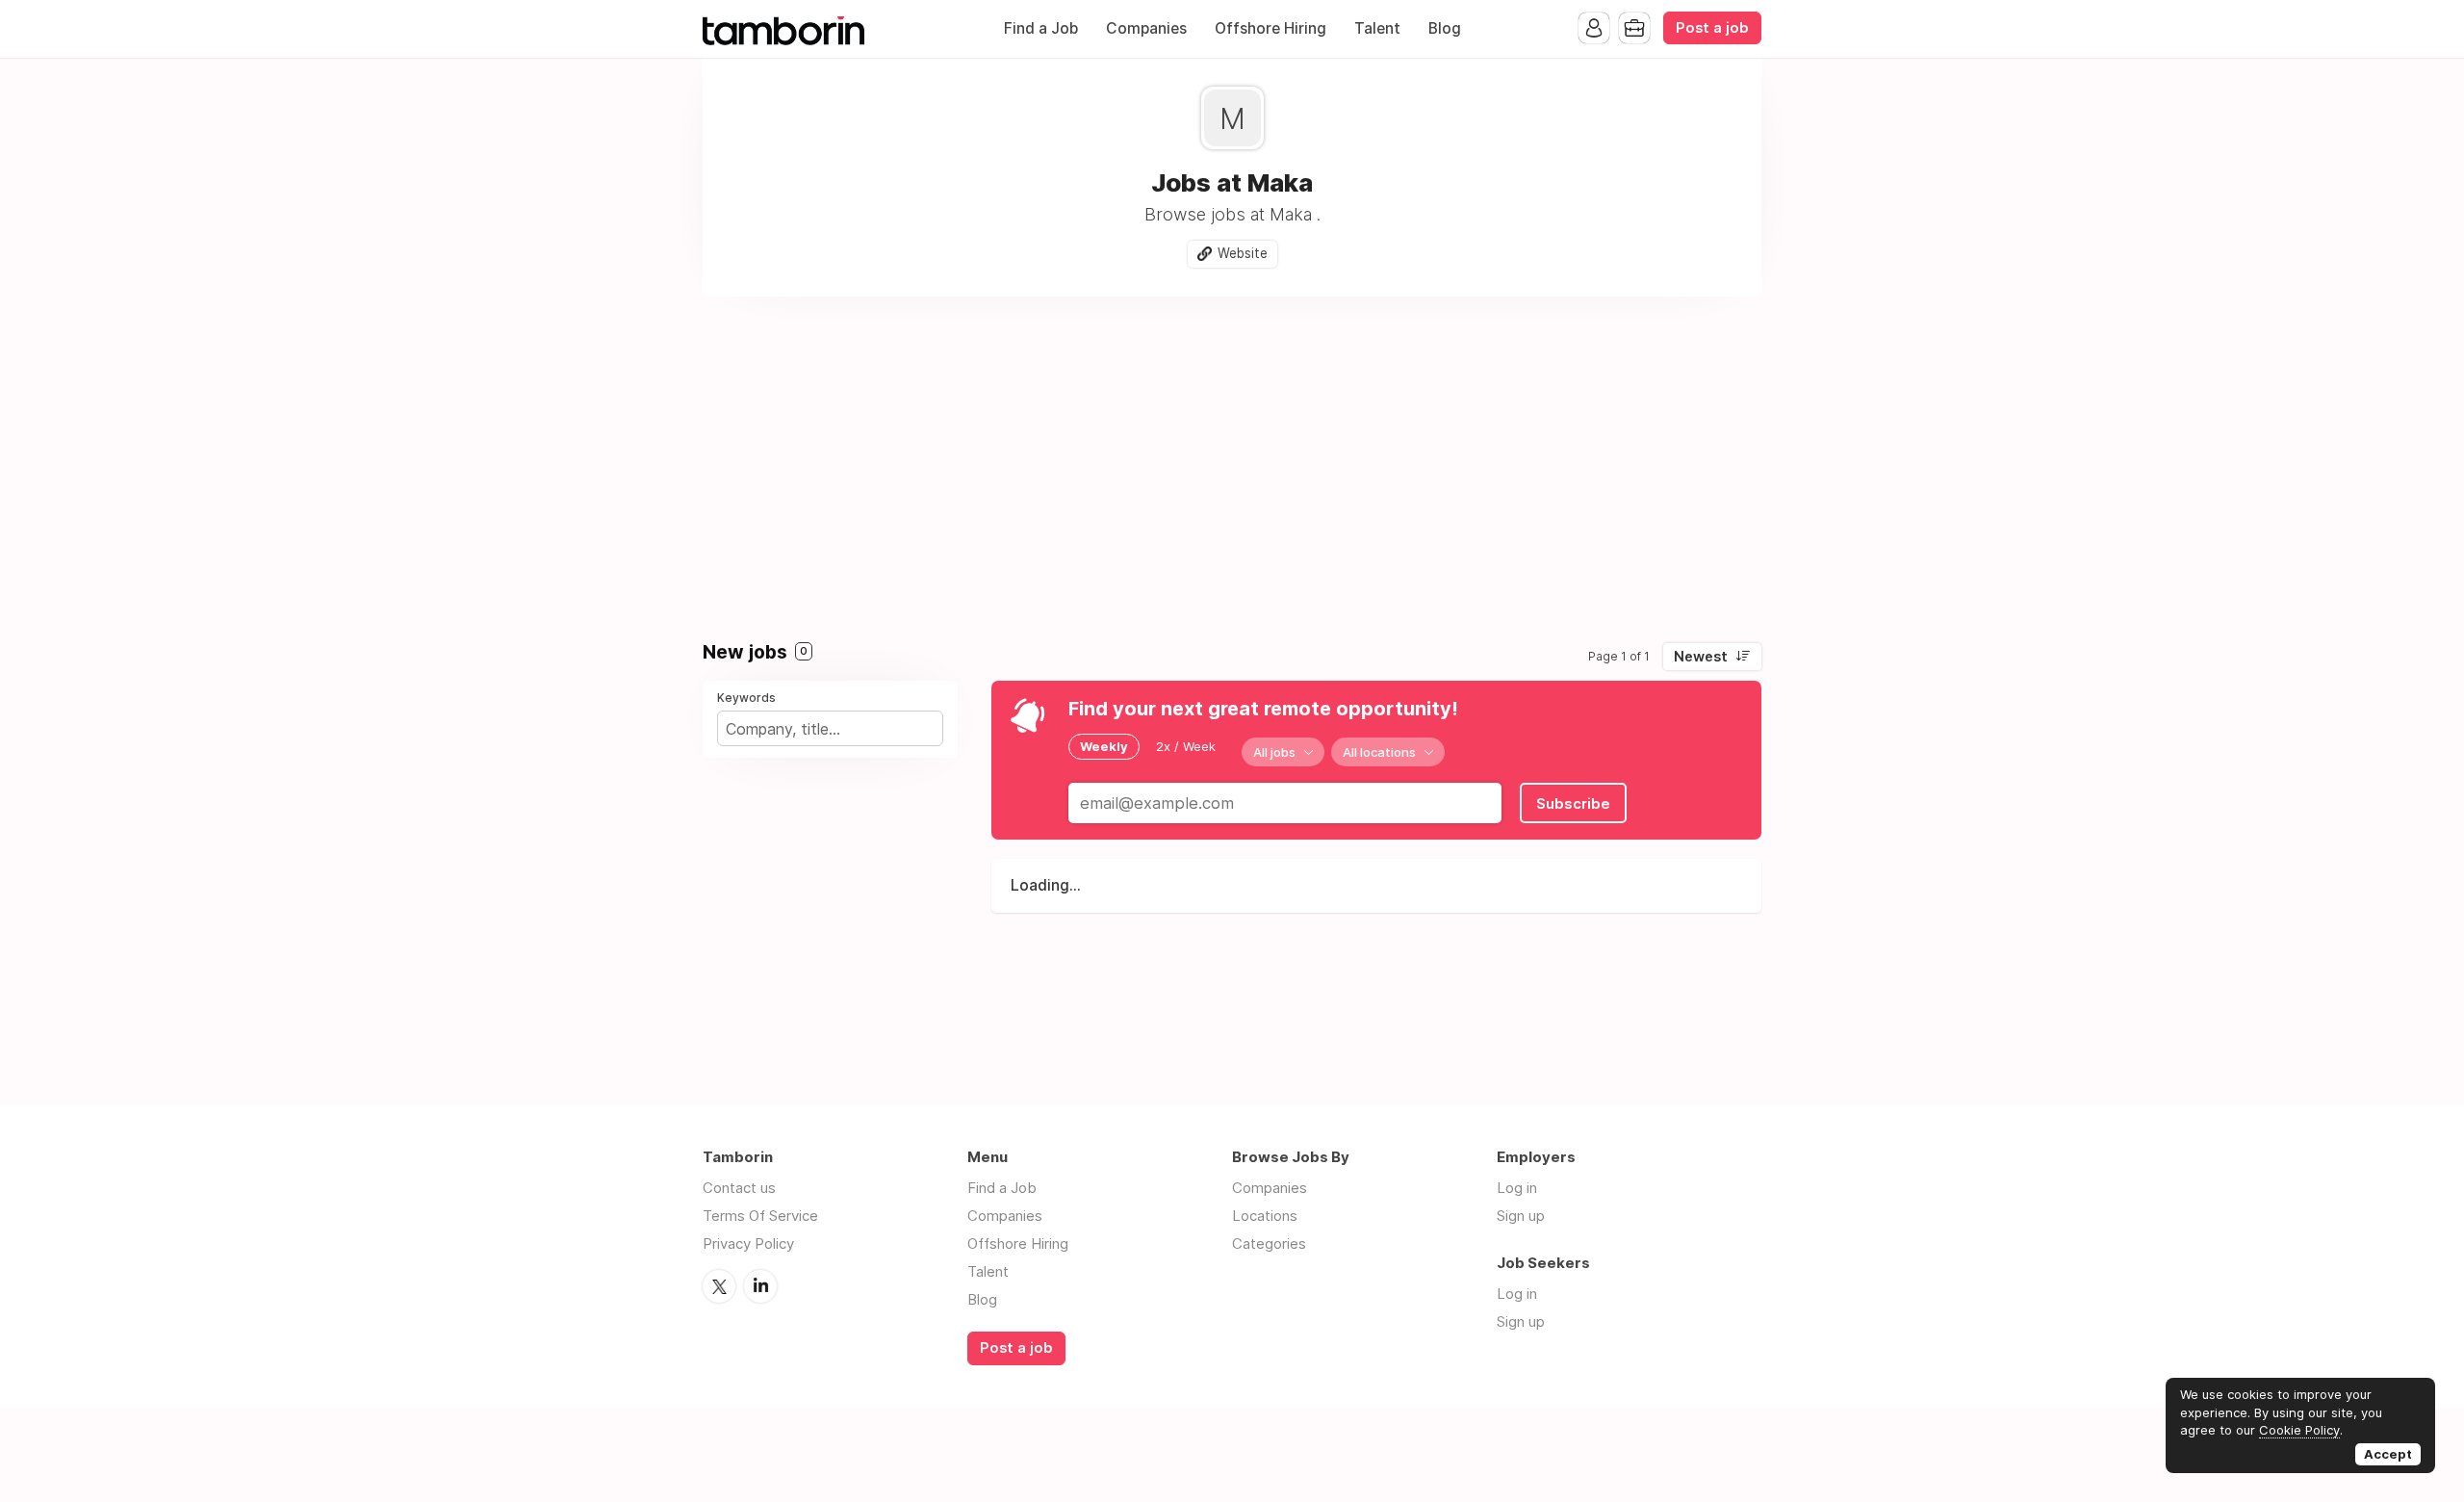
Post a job (1712, 28)
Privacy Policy (748, 1243)
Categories (1269, 1243)
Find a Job (1041, 28)
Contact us (739, 1188)
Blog (1445, 28)
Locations (1265, 1216)
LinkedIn (760, 1286)
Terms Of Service (760, 1216)
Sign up (1521, 1216)
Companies (1146, 28)
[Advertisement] (1232, 460)
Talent (1377, 28)
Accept (2388, 1454)
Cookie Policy (2299, 1430)
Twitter (719, 1286)
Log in (1517, 1188)
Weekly (1104, 746)
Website (1243, 253)
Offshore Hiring (1270, 28)
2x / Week (1186, 746)
